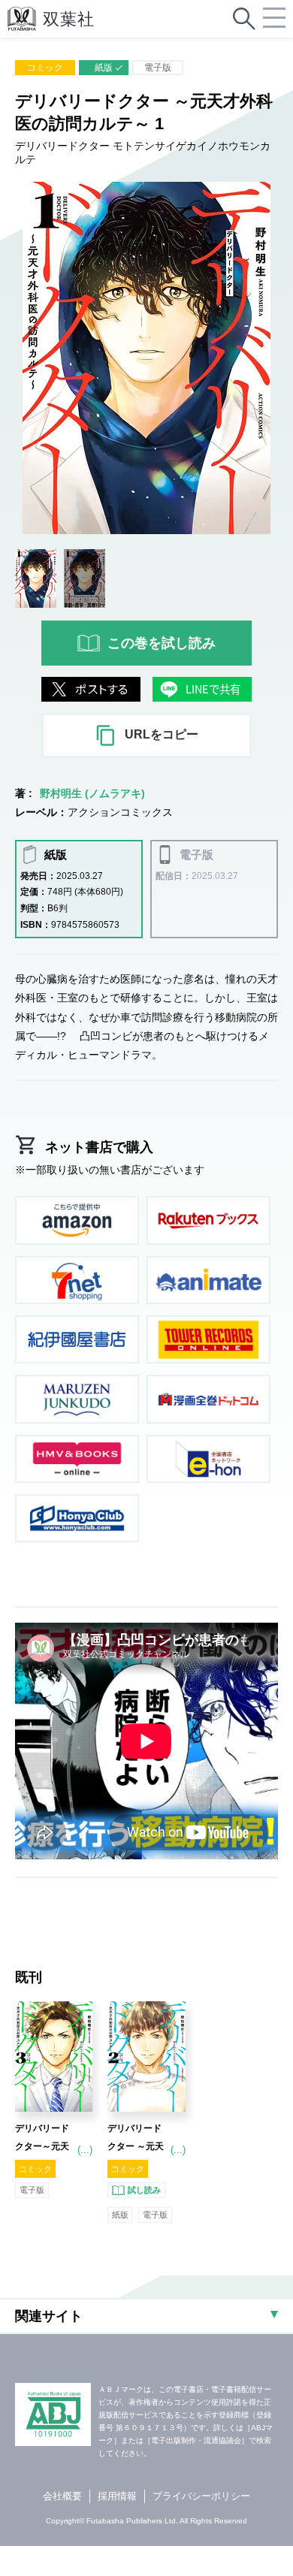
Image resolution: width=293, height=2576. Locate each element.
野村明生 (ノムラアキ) (92, 793)
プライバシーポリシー (201, 2496)
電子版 (158, 68)
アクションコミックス (120, 812)
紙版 (104, 68)
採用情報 (117, 2496)
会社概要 (62, 2496)
